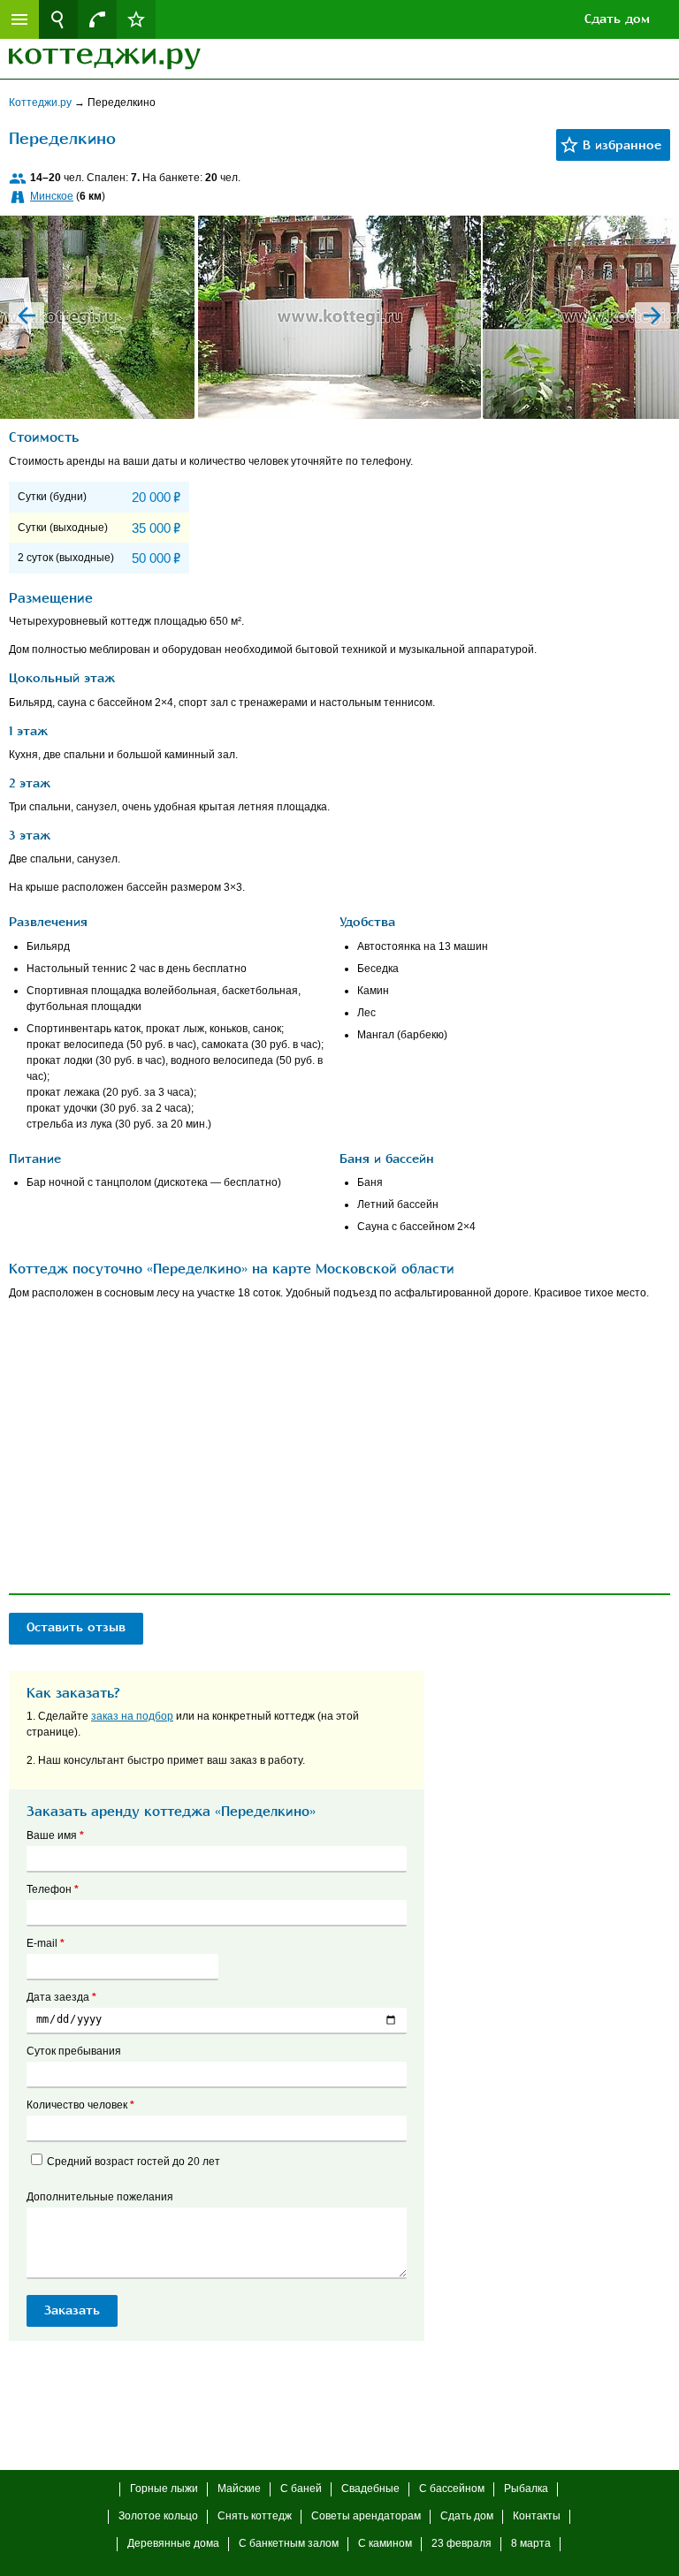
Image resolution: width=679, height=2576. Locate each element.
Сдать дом (617, 19)
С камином (385, 2543)
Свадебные (370, 2489)
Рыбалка (526, 2489)
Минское (52, 196)
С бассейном (452, 2489)
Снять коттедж (255, 2516)
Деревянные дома (173, 2543)
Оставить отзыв (76, 1627)
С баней (301, 2489)
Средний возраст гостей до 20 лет (134, 2162)
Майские (239, 2489)
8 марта (531, 2543)
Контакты (537, 2516)
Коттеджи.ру (42, 103)
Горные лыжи (164, 2489)
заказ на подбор (132, 1716)
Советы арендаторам (366, 2516)
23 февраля (462, 2543)
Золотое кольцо (158, 2516)
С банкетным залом (289, 2543)
